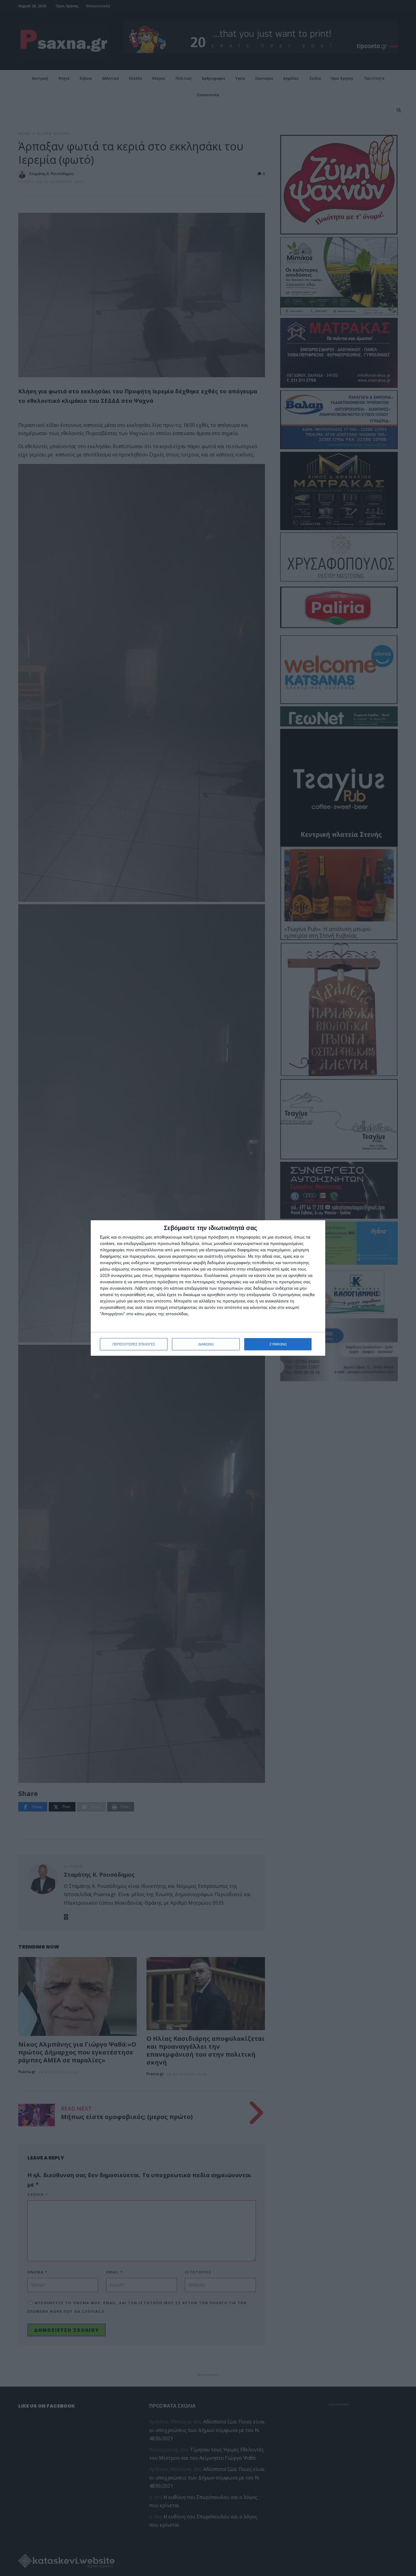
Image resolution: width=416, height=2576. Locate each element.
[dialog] (208, 1288)
